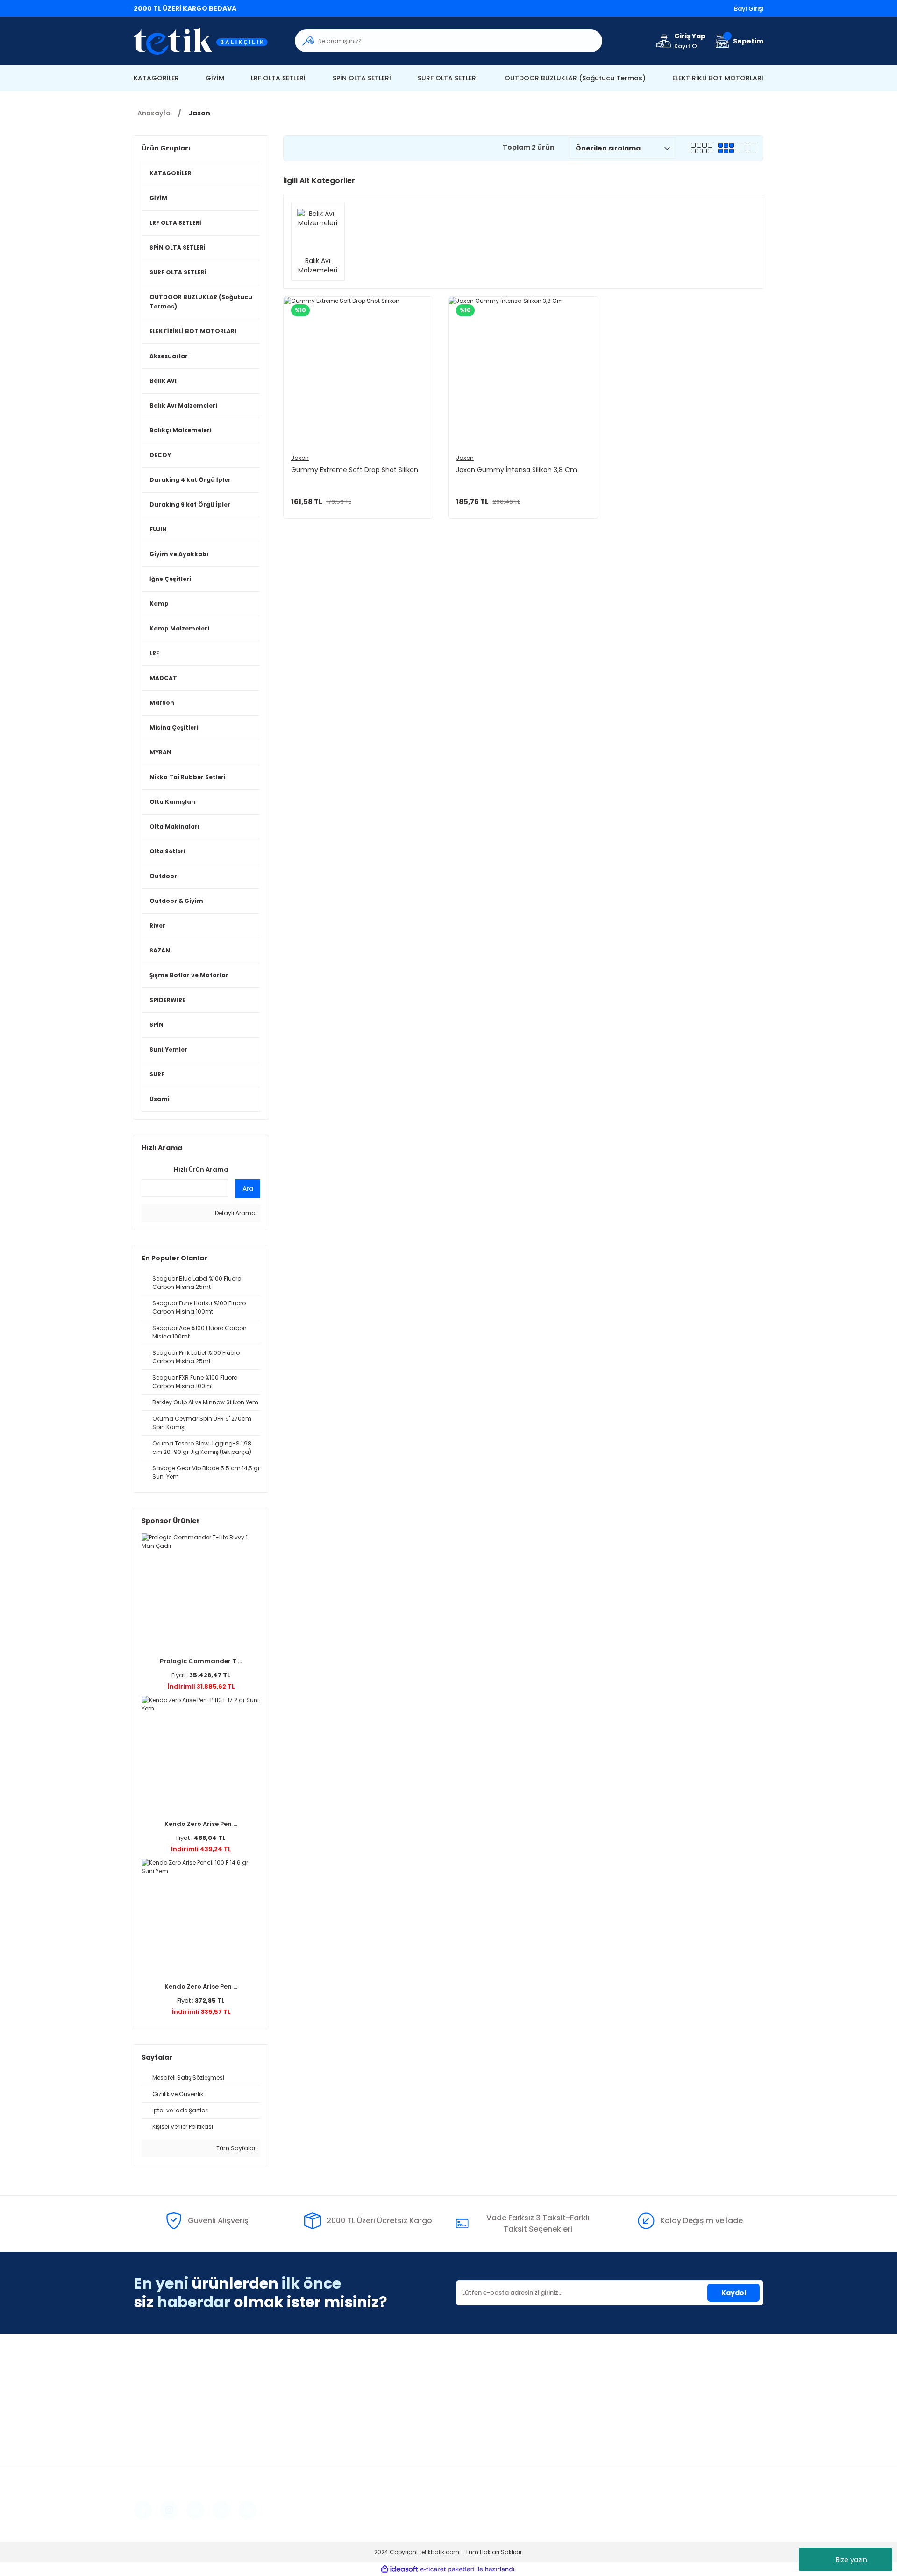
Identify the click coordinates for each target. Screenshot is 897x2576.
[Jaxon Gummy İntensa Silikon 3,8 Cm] (523, 371)
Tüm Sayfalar (235, 2148)
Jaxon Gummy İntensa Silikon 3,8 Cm (516, 470)
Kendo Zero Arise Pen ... (201, 1824)
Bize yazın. (852, 2560)
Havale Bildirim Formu (493, 2408)
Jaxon (199, 113)
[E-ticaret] (447, 2569)
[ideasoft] (399, 2569)
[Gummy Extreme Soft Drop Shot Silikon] (358, 371)
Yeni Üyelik (312, 2380)
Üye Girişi (310, 2394)
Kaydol (734, 2293)
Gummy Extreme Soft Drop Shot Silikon (355, 470)
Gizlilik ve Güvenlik (648, 2394)
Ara (248, 1188)
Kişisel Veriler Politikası (655, 2422)
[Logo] (207, 41)
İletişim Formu (479, 2394)
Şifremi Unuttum (322, 2408)
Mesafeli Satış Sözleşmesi (660, 2380)
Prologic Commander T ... (201, 1661)
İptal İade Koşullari (649, 2408)
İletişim (468, 2380)
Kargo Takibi (477, 2422)
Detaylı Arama (235, 1213)
